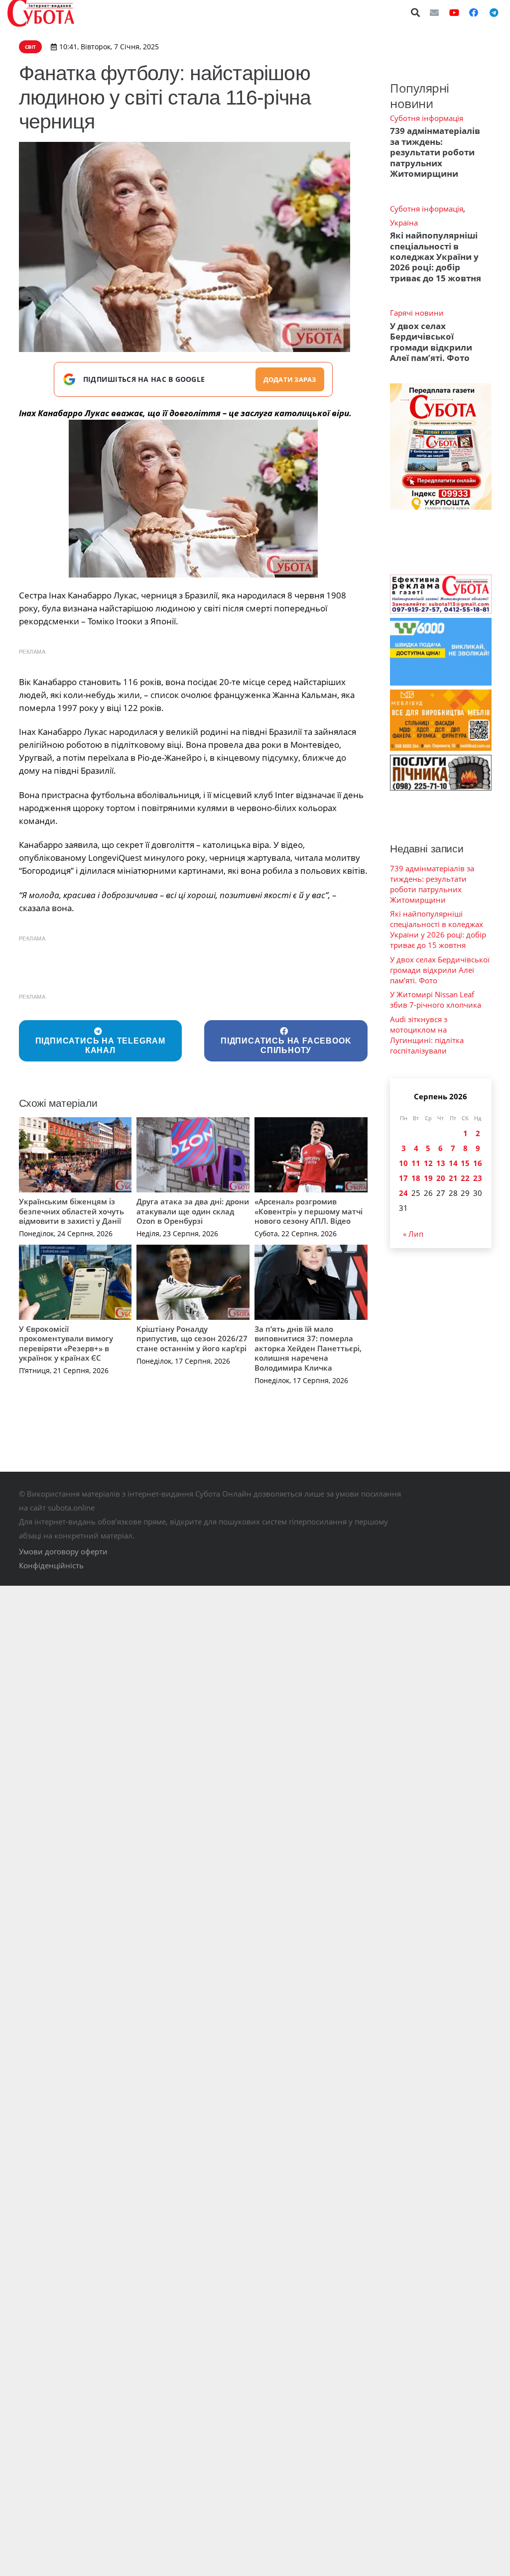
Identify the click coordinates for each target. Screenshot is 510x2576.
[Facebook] (474, 12)
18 (416, 1178)
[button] (416, 12)
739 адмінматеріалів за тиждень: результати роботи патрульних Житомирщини (435, 152)
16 (478, 1163)
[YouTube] (454, 12)
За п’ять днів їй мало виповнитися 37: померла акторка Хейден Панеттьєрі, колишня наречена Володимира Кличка (308, 1348)
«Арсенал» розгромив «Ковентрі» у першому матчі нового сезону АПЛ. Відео (309, 1211)
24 (403, 1193)
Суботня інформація (427, 118)
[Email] (434, 12)
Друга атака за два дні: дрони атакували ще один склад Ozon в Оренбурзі (193, 1211)
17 (403, 1178)
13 (441, 1163)
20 (441, 1178)
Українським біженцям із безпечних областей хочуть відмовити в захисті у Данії (71, 1211)
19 (428, 1178)
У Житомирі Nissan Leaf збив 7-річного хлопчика (436, 999)
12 (428, 1163)
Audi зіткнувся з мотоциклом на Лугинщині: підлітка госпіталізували (427, 1035)
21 (453, 1178)
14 (453, 1163)
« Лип (413, 1234)
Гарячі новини (417, 313)
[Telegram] (494, 12)
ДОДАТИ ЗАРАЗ (290, 379)
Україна (404, 223)
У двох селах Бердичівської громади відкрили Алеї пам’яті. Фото (431, 342)
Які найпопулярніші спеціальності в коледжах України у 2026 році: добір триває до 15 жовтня (436, 257)
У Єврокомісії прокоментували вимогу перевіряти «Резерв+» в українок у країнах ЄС (66, 1344)
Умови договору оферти (63, 1551)
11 (416, 1163)
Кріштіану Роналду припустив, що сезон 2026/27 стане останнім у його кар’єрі (192, 1339)
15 (465, 1163)
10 (403, 1163)
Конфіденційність (51, 1565)
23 (478, 1178)
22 (465, 1178)
